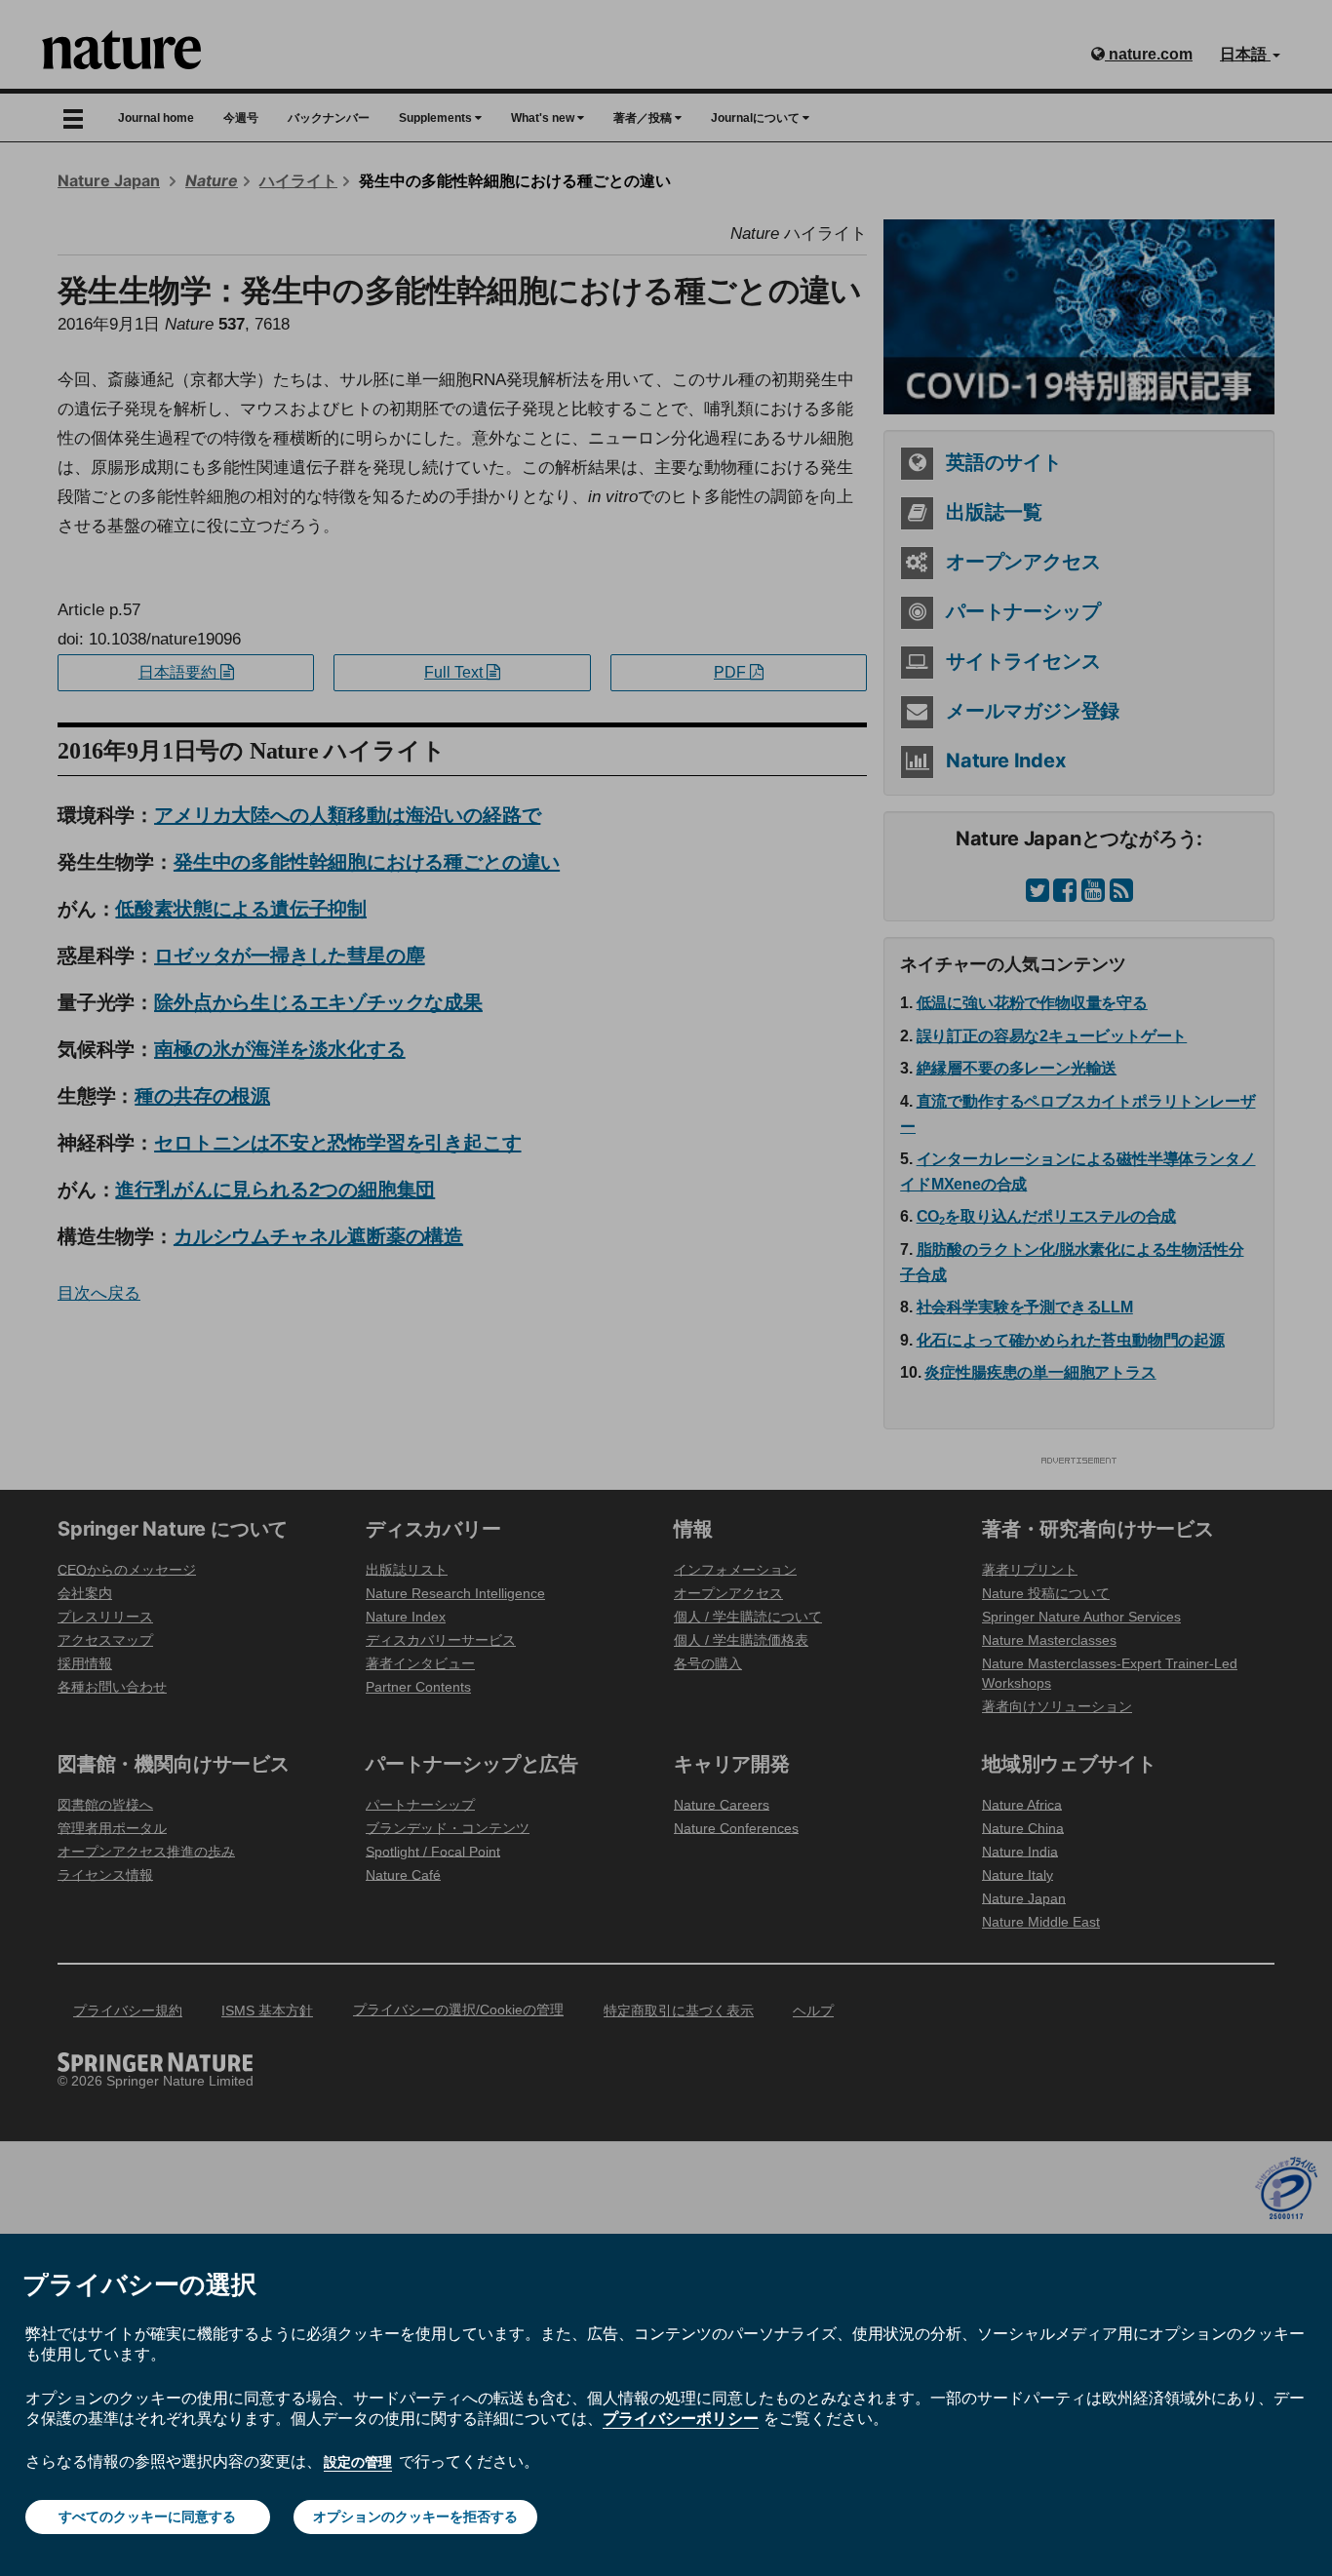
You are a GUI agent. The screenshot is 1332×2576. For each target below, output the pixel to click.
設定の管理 (358, 2462)
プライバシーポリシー (681, 2418)
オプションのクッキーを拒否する (415, 2517)
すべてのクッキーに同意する (147, 2517)
